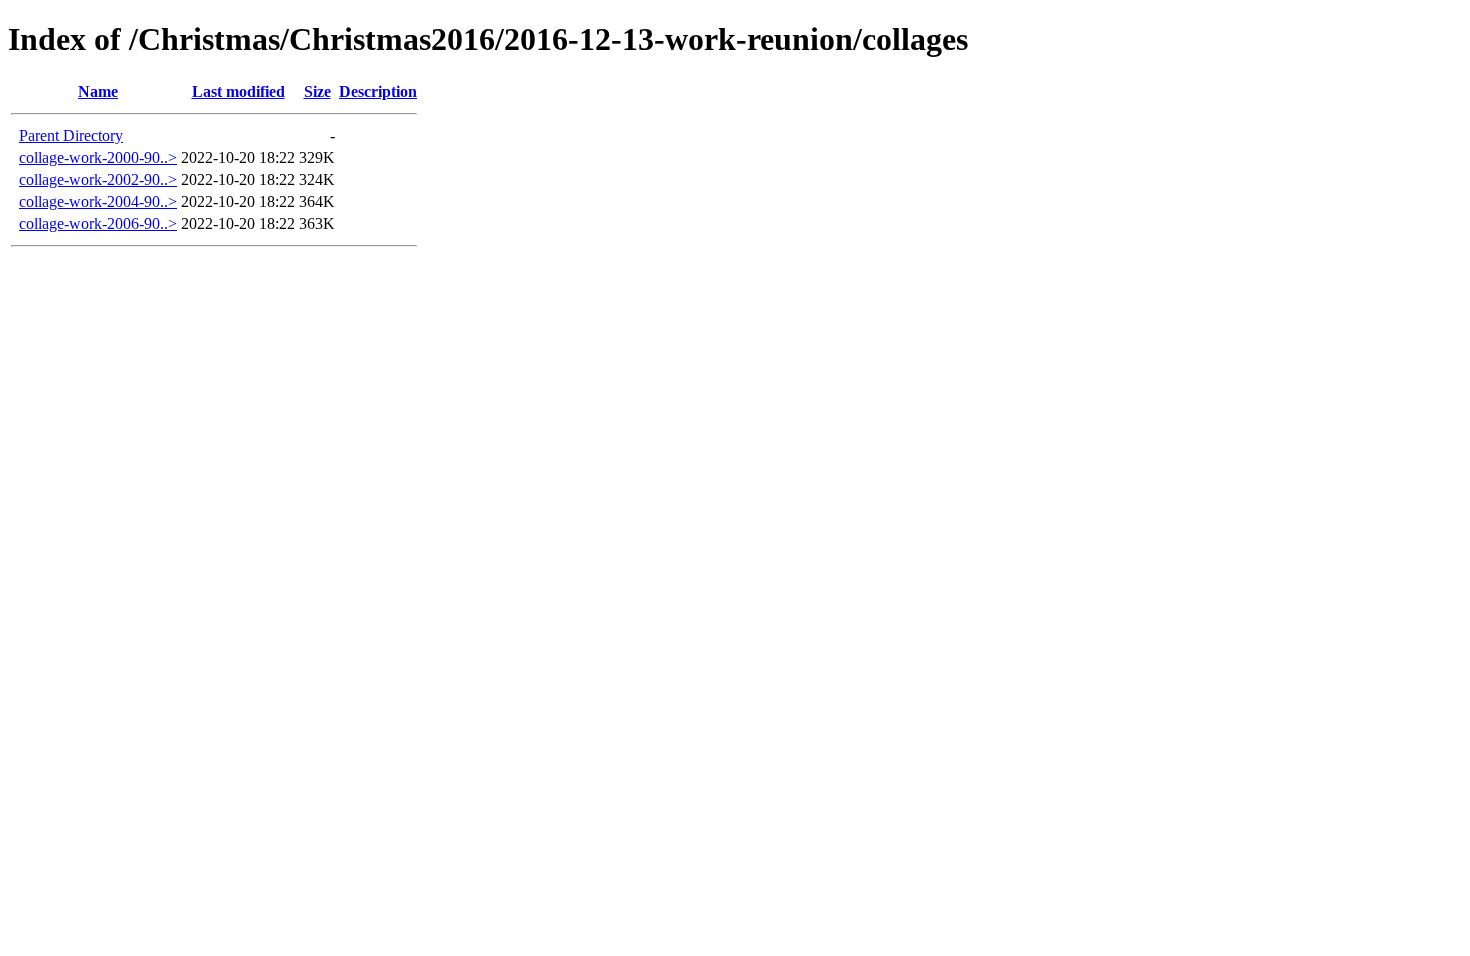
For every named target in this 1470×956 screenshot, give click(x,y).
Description (378, 91)
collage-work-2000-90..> (98, 157)
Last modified (238, 91)
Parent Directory (71, 135)
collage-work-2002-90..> (98, 179)
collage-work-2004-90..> (98, 201)
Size (317, 91)
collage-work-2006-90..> (98, 223)
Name (98, 91)
